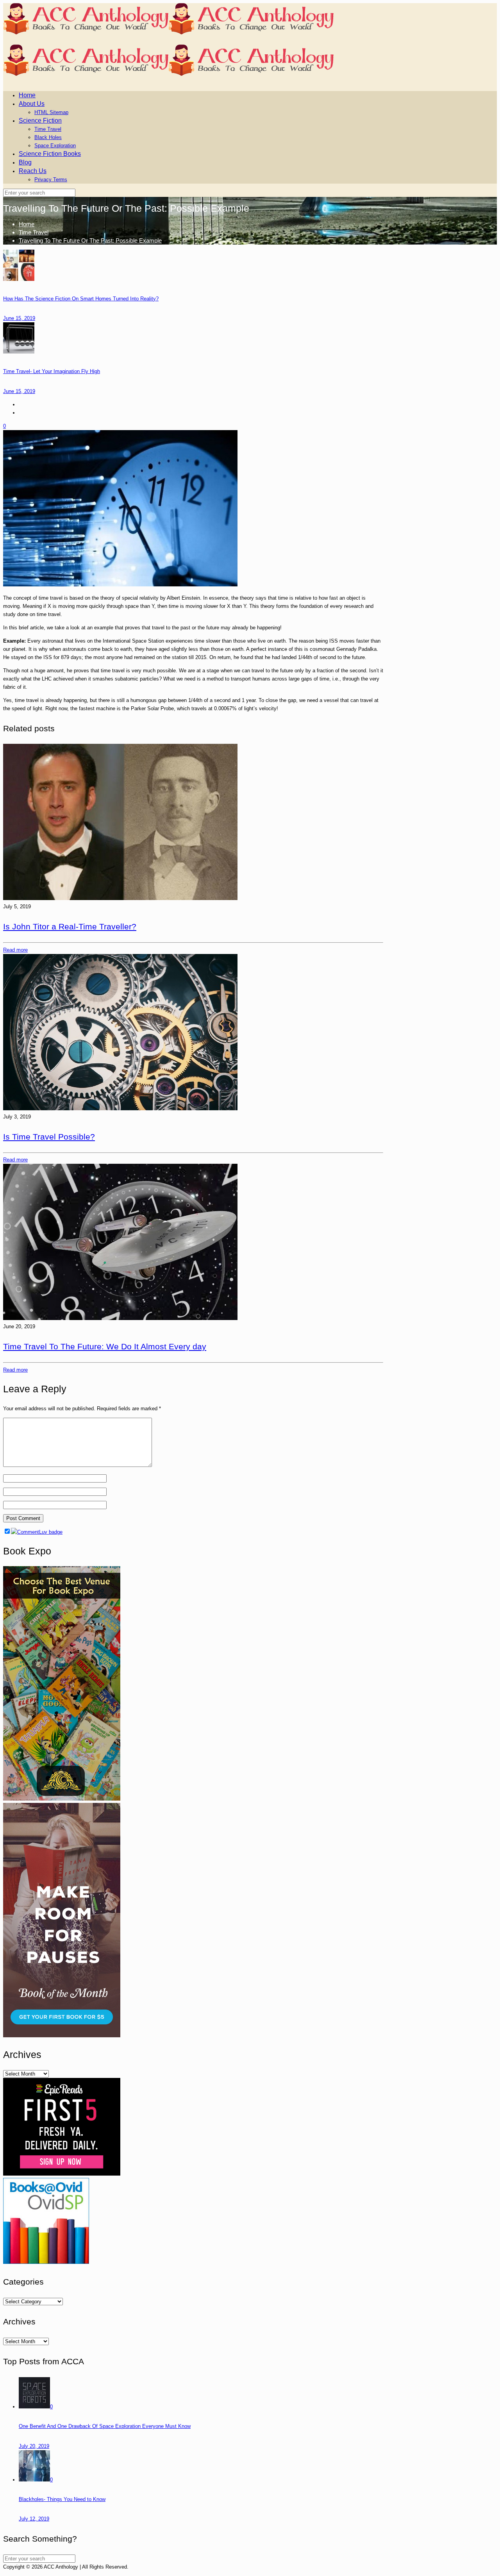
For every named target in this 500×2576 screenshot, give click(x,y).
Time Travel (34, 232)
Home (27, 224)
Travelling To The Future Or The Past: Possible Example (90, 240)
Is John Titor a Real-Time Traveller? (70, 926)
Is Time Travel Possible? (49, 1137)
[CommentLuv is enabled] (37, 1532)
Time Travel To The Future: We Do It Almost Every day (105, 1346)
